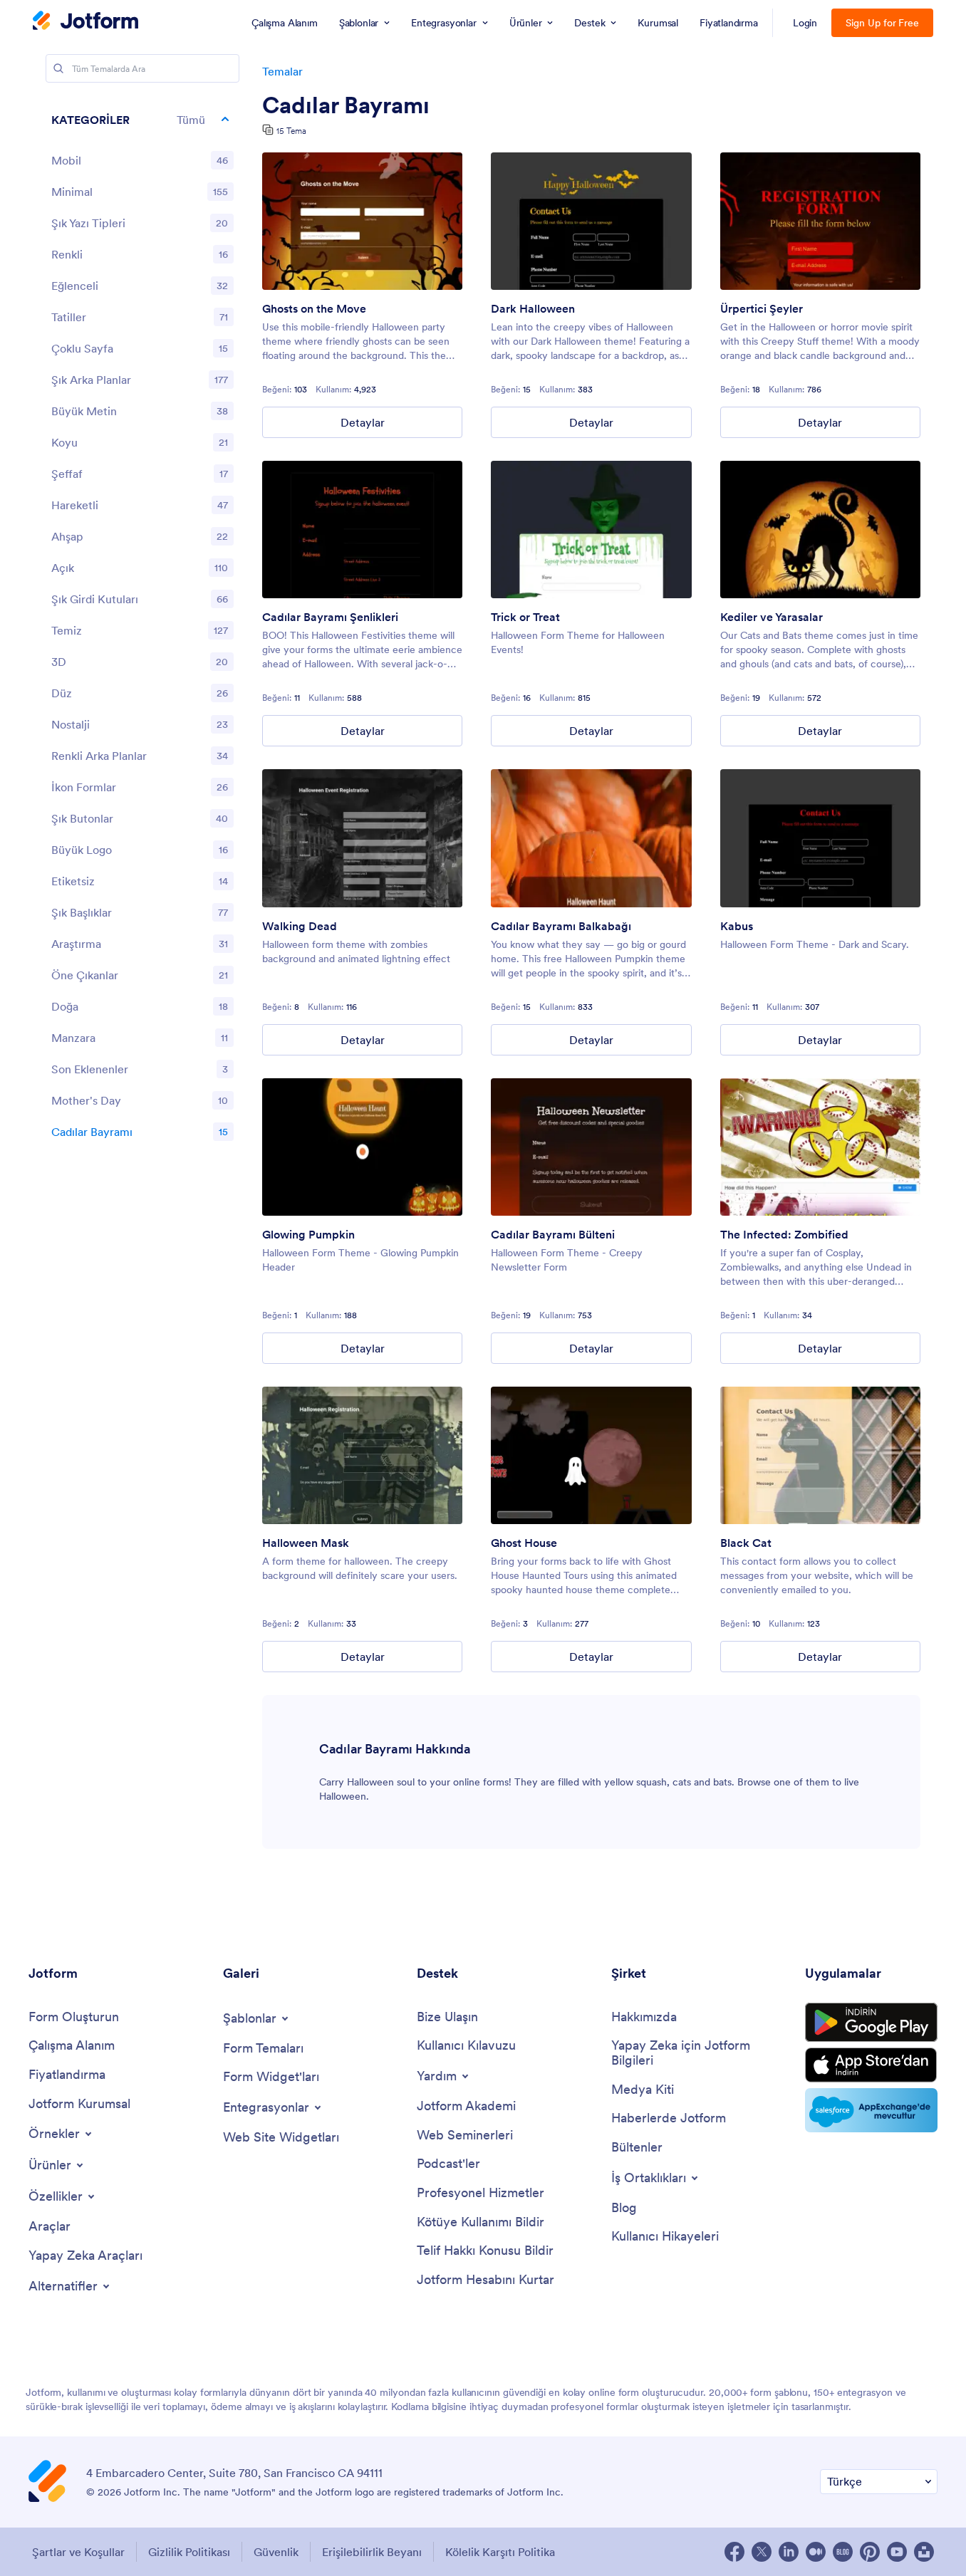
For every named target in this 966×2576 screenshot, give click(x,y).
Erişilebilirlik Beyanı (372, 2552)
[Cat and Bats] (820, 530)
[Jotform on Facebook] (734, 2552)
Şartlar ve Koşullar (78, 2552)
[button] (142, 120)
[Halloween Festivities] (362, 530)
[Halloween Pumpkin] (591, 838)
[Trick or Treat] (591, 530)
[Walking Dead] (362, 838)
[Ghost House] (591, 1455)
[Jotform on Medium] (816, 2552)
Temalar (282, 71)
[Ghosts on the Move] (362, 221)
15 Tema (291, 131)
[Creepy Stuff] (820, 221)
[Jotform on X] (762, 2552)
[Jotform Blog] (843, 2552)
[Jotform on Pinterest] (870, 2552)
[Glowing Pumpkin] (362, 1147)
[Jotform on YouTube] (897, 2552)
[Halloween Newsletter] (591, 1147)
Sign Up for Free (882, 23)
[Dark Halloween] (591, 221)
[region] (142, 629)
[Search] (58, 68)
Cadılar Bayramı (346, 105)
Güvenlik (276, 2552)
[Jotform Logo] (85, 22)
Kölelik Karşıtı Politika (500, 2552)
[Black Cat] (820, 1455)
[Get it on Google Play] (871, 2023)
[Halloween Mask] (362, 1455)
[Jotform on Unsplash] (924, 2552)
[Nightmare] (820, 838)
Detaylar (363, 422)
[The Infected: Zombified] (820, 1147)
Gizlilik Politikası (189, 2552)
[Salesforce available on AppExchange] (871, 2110)
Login (805, 23)
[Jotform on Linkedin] (789, 2552)
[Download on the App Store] (871, 2065)
